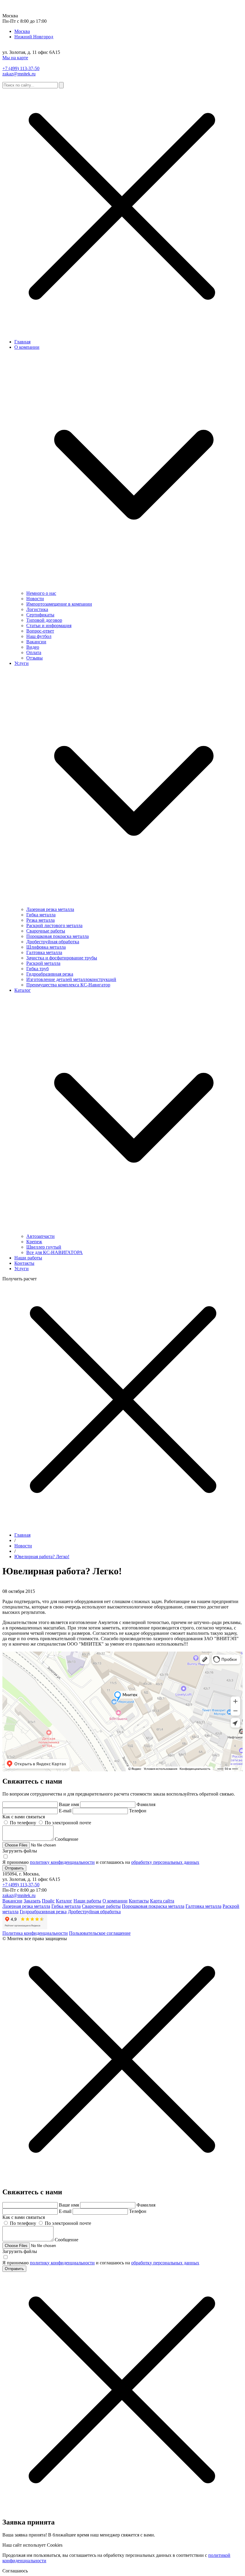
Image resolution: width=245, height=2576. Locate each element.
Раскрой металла (43, 963)
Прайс (48, 1901)
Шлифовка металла (46, 947)
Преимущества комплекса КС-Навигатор (68, 985)
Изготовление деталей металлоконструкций (71, 979)
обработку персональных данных (165, 1862)
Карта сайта (162, 1901)
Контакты (24, 1263)
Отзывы (35, 658)
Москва (22, 31)
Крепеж (34, 1242)
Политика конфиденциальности (35, 1933)
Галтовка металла (44, 952)
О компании (27, 347)
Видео (33, 647)
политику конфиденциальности (62, 1862)
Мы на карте (15, 58)
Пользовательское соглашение (100, 1933)
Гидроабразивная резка (50, 974)
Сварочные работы (46, 931)
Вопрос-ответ (40, 631)
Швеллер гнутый (44, 1247)
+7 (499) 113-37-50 (21, 68)
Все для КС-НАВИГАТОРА (55, 1252)
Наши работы (28, 1258)
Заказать (32, 1901)
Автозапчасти (40, 1236)
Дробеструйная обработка (53, 942)
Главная (22, 342)
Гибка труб (37, 969)
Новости (35, 599)
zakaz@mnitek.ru (19, 74)
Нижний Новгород (34, 37)
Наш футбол (39, 636)
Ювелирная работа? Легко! (42, 1557)
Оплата (34, 652)
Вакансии (36, 642)
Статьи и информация (49, 626)
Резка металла (40, 920)
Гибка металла (41, 915)
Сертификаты (40, 615)
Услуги (22, 663)
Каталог (23, 990)
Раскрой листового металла (54, 925)
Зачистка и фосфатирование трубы (62, 958)
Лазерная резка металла (50, 909)
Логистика (37, 609)
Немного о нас (41, 593)
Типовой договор (44, 620)
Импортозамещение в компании (59, 604)
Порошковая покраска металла (58, 936)
